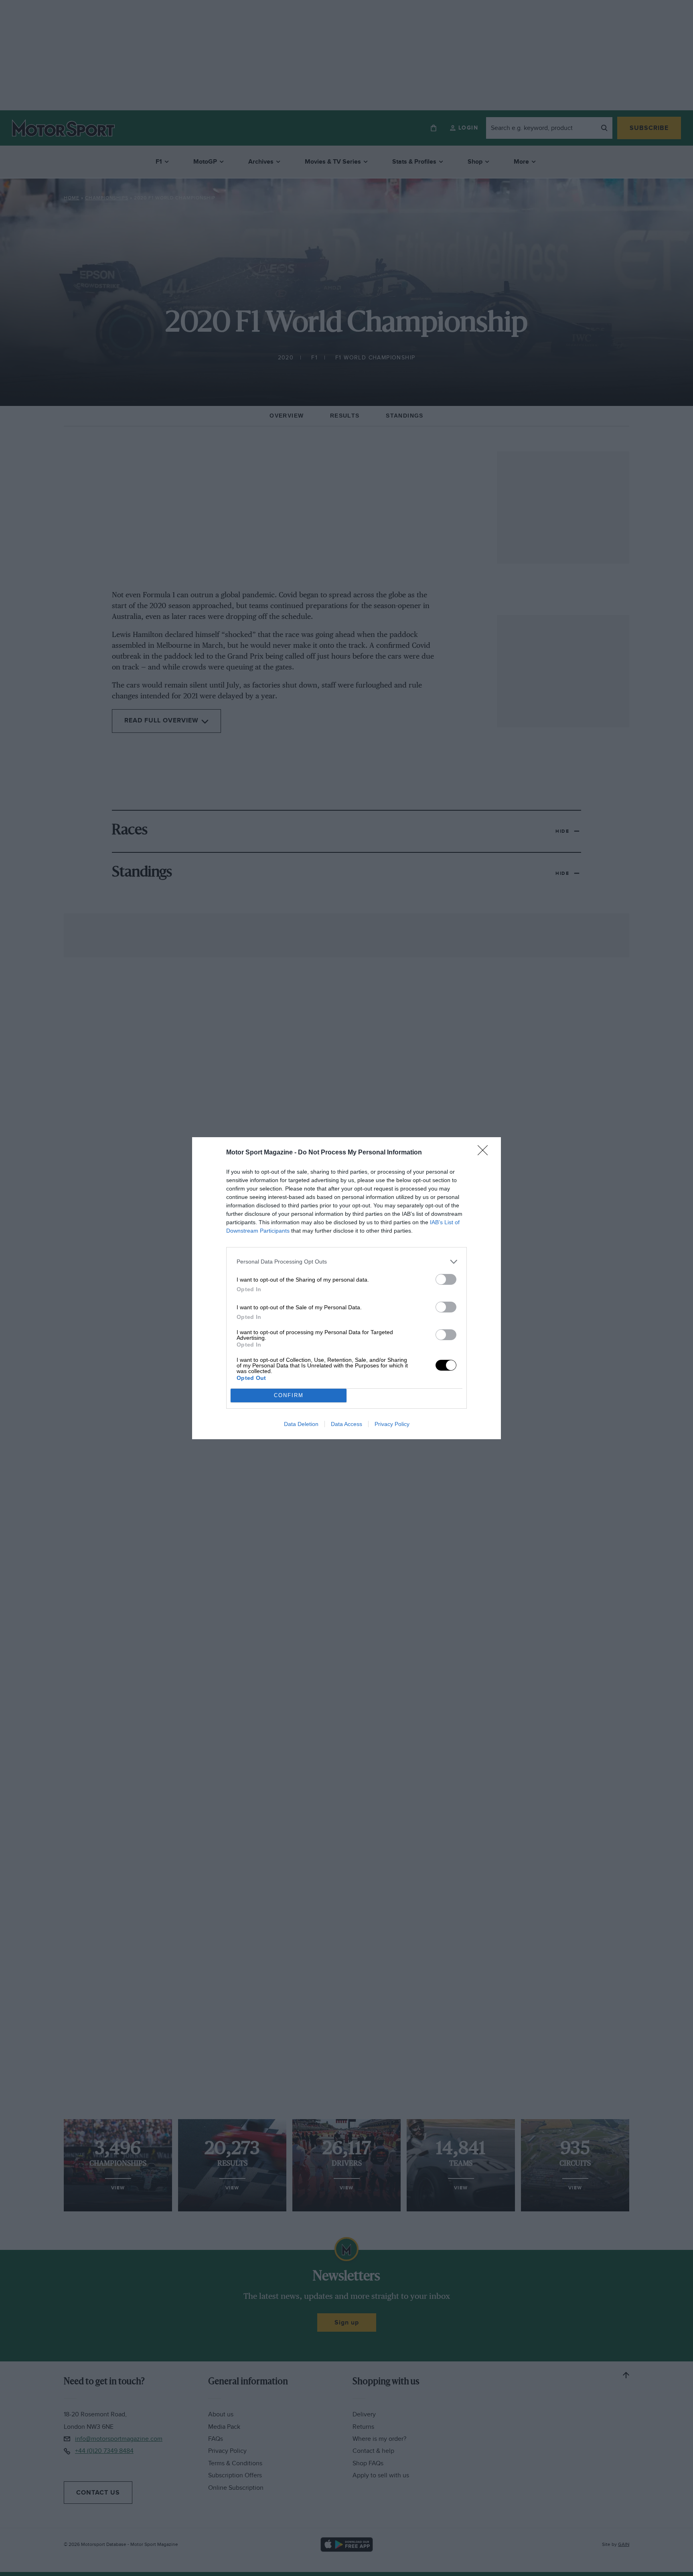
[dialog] (346, 1288)
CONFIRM (289, 1395)
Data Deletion (301, 1424)
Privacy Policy (392, 1424)
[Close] (485, 1153)
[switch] (446, 1279)
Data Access (346, 1424)
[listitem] (346, 1262)
